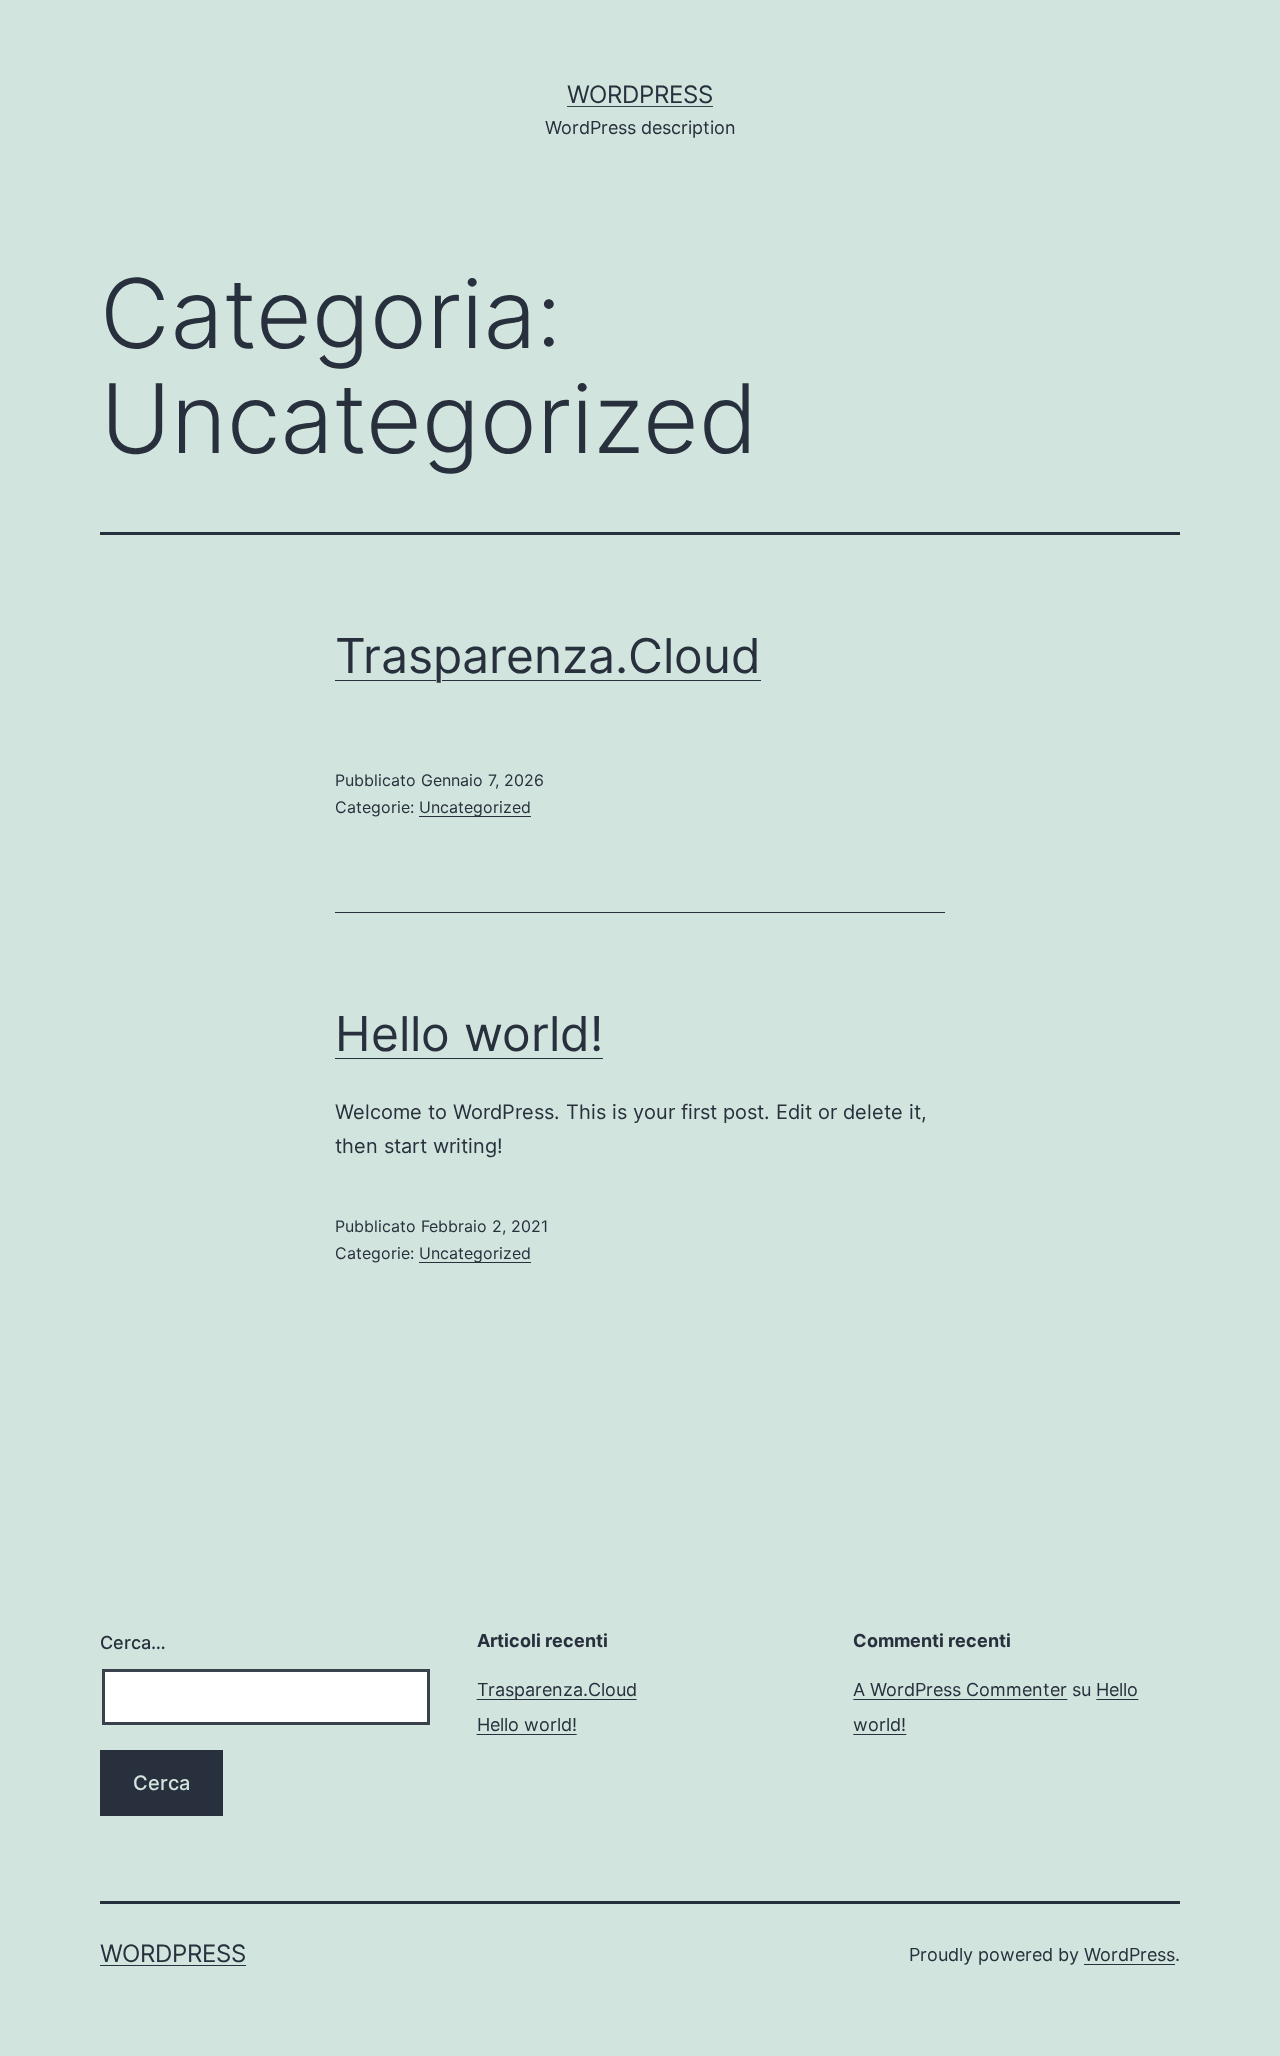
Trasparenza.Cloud (548, 655)
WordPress (640, 94)
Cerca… (133, 1642)
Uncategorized (475, 807)
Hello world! (469, 1033)
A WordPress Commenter (960, 1689)
